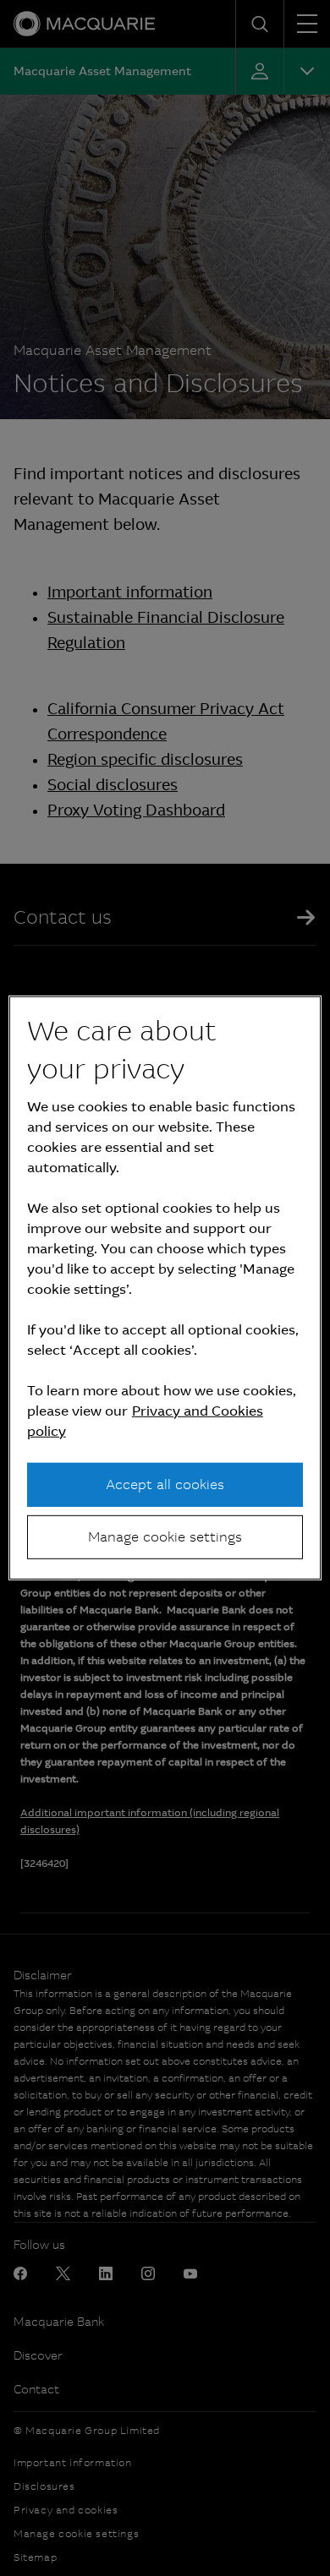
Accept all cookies (165, 1484)
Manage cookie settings (165, 1537)
